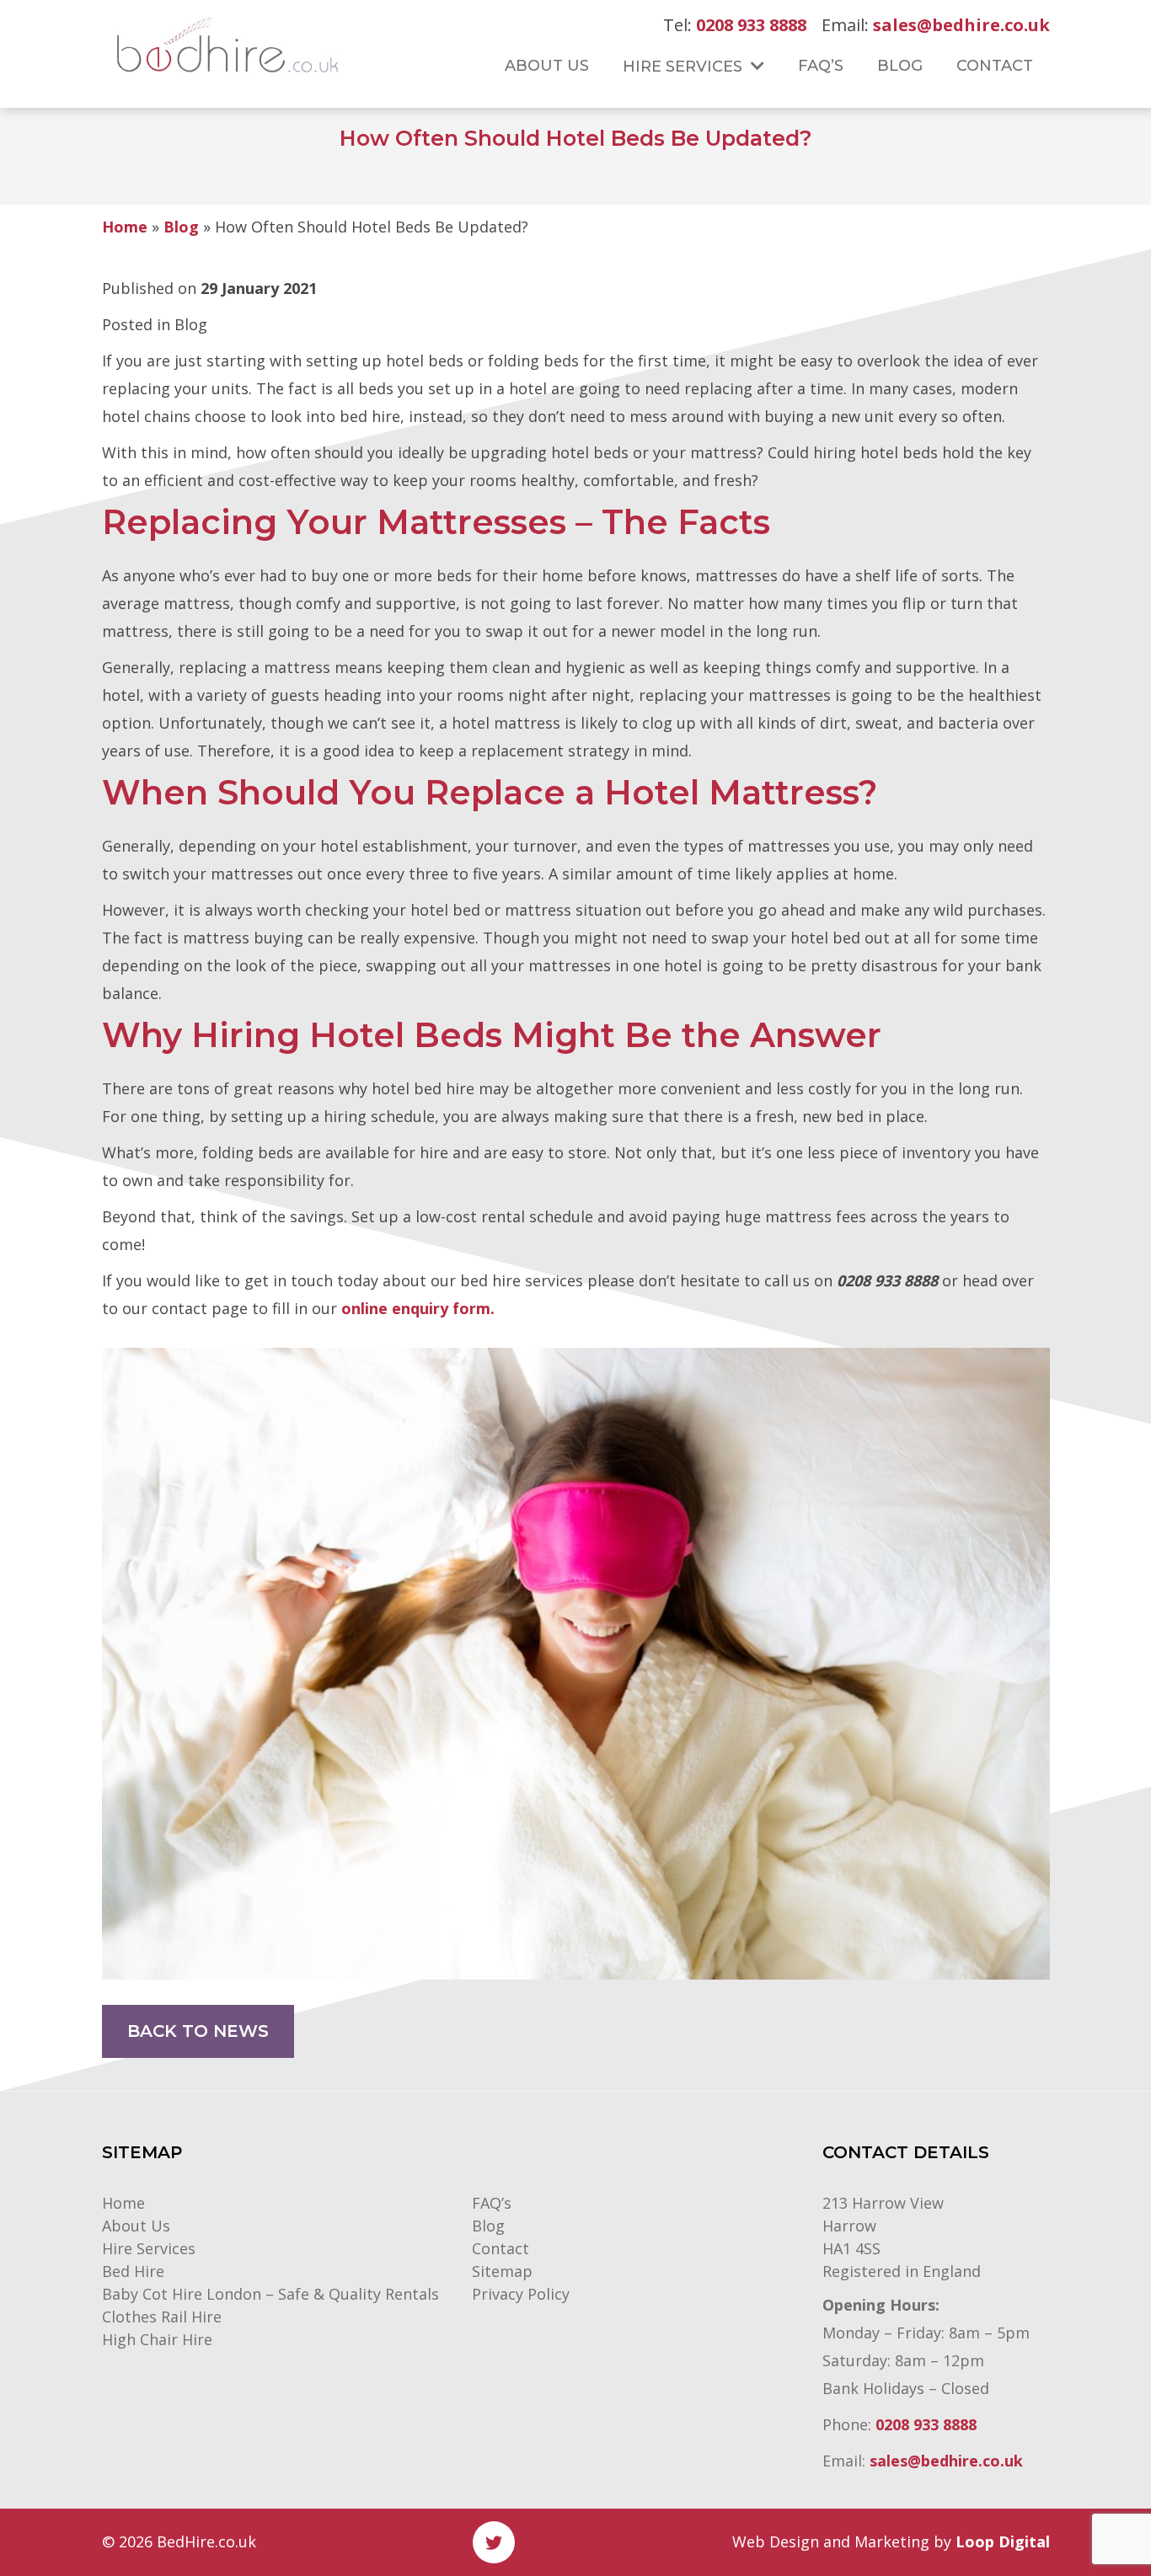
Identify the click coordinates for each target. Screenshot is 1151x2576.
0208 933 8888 (751, 25)
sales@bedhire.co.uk (961, 25)
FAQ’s (492, 2203)
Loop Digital (1003, 2541)
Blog (181, 227)
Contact (501, 2248)
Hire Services (149, 2248)
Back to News (198, 2031)
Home (125, 227)
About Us (136, 2226)
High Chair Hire (157, 2339)
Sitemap (502, 2271)
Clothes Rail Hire (162, 2317)
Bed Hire (133, 2271)
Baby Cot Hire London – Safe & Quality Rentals (270, 2294)
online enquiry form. (418, 1308)
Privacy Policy (521, 2294)
